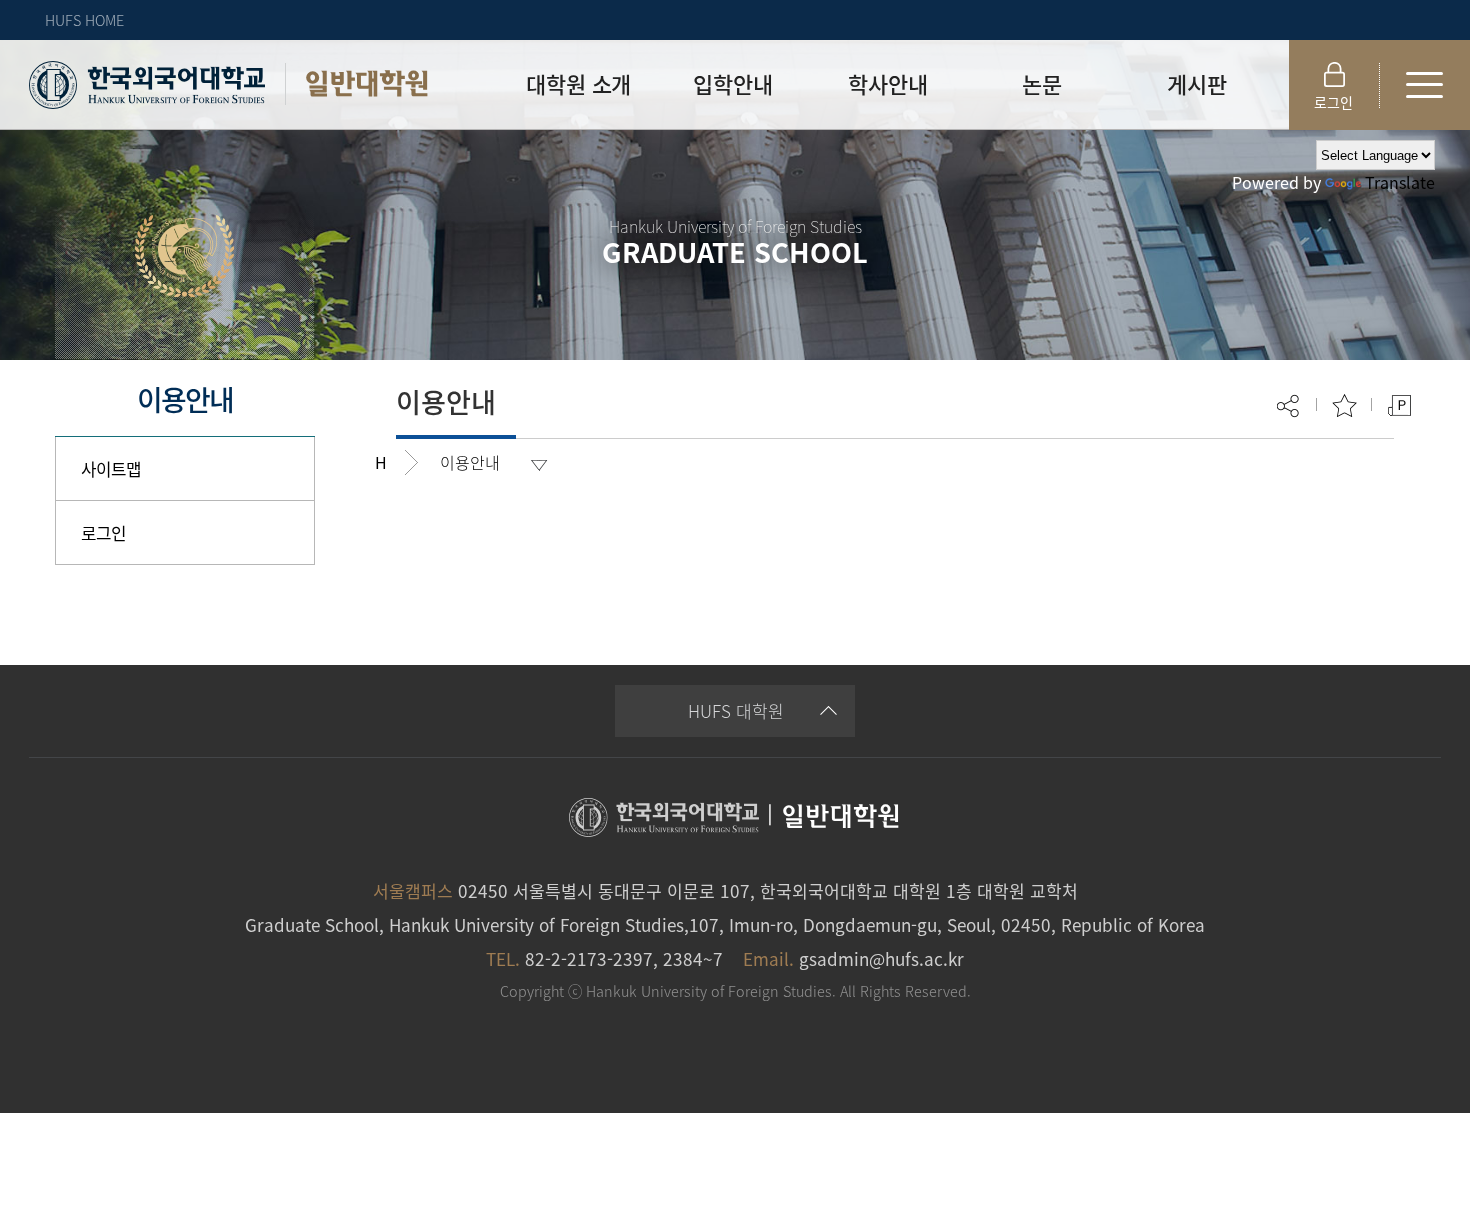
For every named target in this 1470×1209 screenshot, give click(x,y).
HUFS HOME (84, 20)
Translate (1400, 182)
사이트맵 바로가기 (1425, 85)
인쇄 (1399, 405)
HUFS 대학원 (736, 710)
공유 (1289, 405)
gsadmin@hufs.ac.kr (881, 958)
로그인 (1333, 102)
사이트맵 (111, 468)
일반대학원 (366, 83)
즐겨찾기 (1344, 405)
